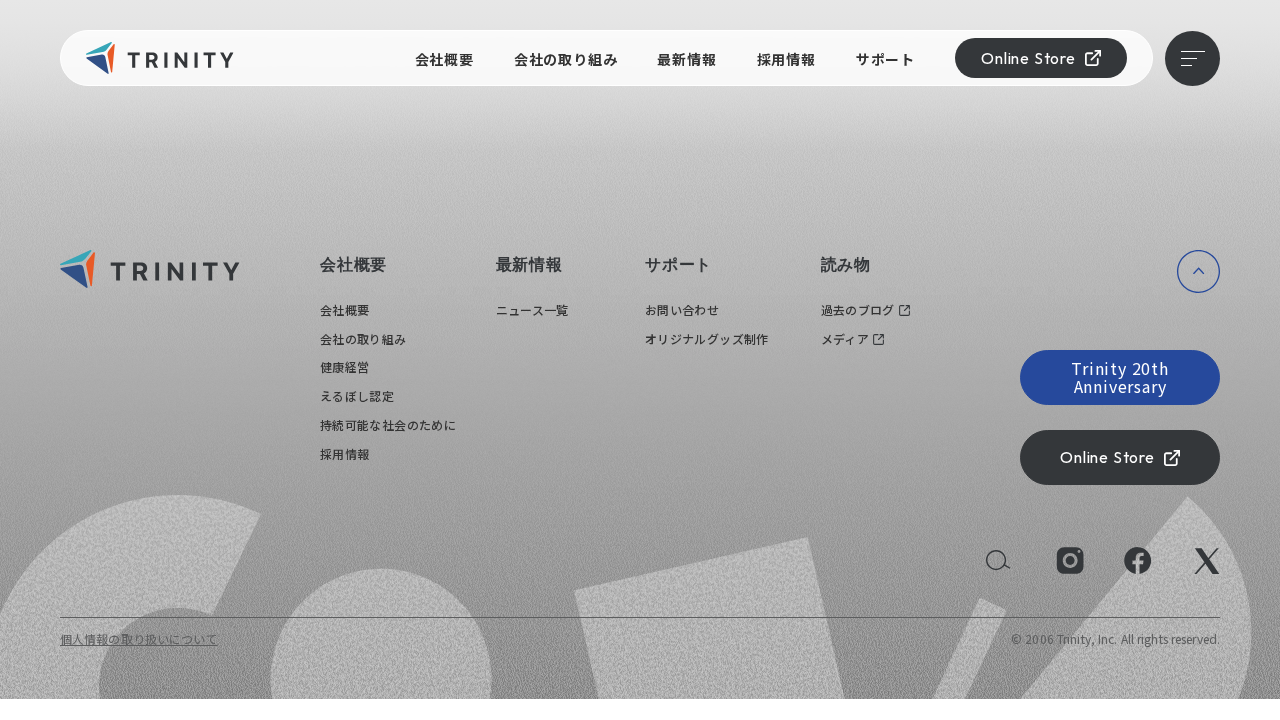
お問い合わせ (682, 309)
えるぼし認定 (357, 395)
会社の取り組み (566, 59)
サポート (885, 59)
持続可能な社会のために (388, 424)
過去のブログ (858, 309)
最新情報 (686, 59)
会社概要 (444, 59)
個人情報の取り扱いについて (139, 638)
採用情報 (786, 59)
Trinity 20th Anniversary (1120, 377)
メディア (845, 338)
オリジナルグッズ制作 (707, 338)
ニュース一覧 (532, 309)
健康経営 (344, 366)
